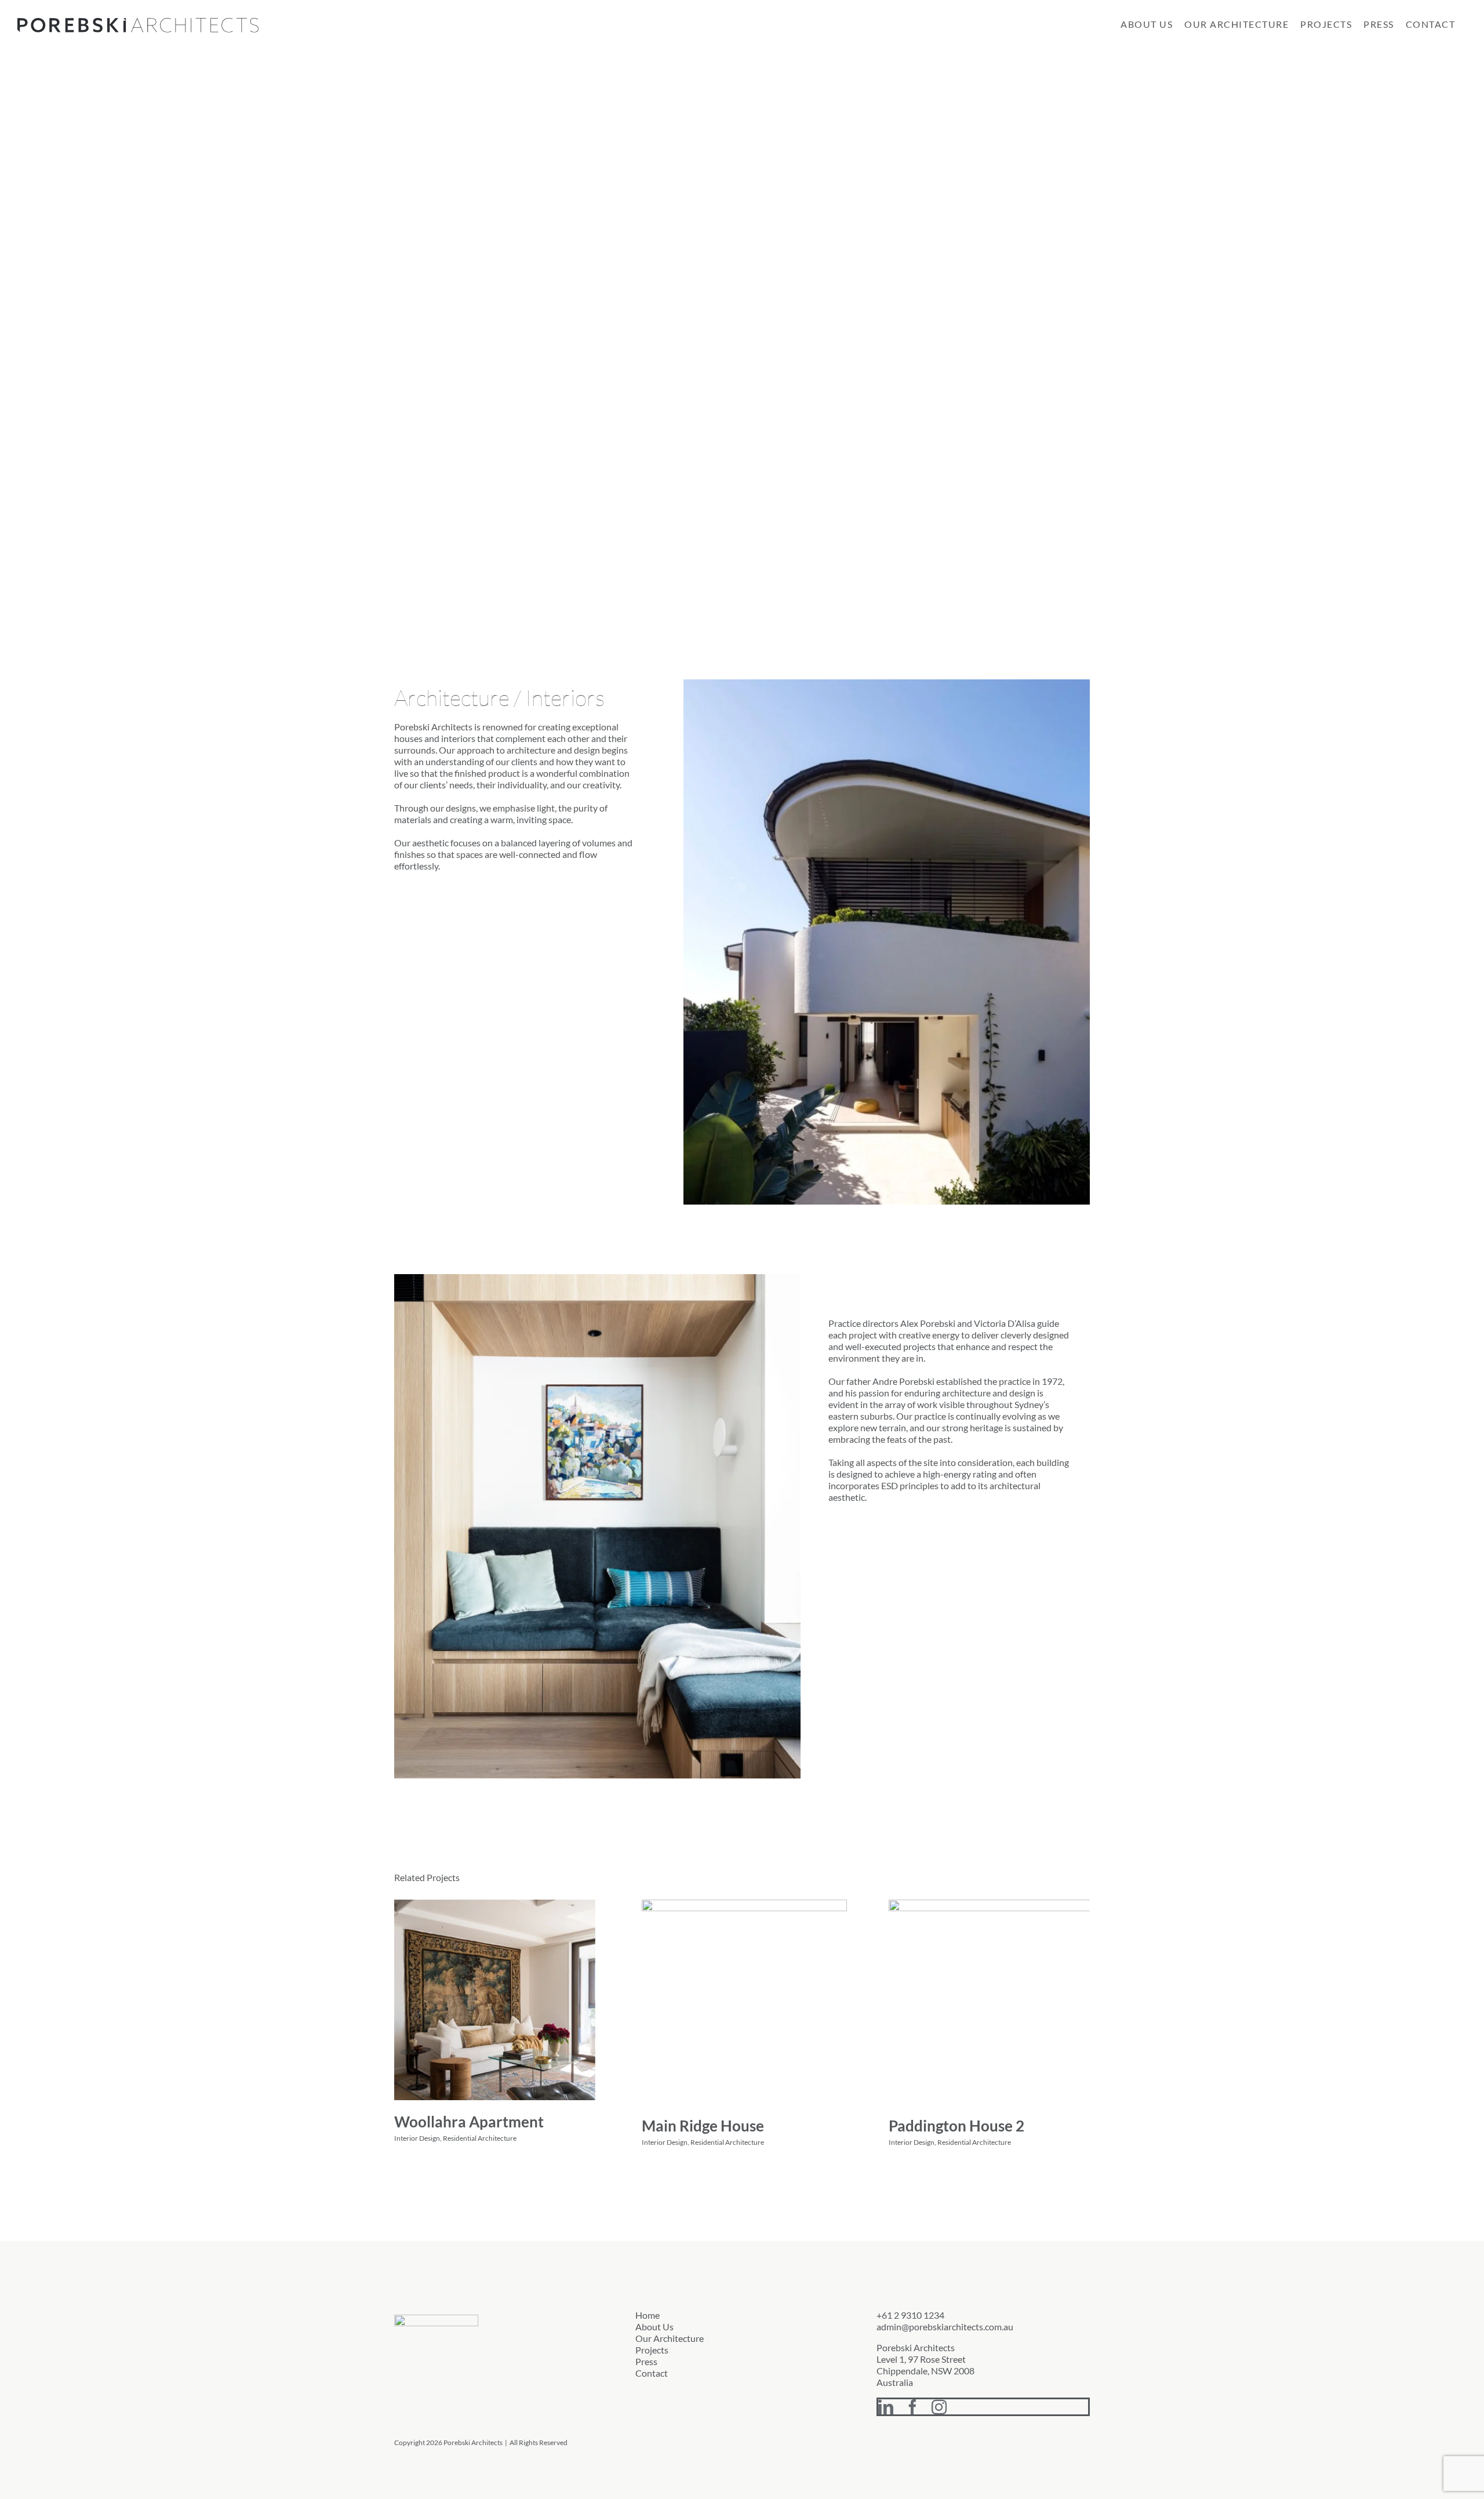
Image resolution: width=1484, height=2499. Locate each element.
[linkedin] (886, 2407)
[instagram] (939, 2407)
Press (646, 2361)
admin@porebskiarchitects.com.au (945, 2327)
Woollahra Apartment (469, 2122)
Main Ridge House (703, 2126)
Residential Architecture (480, 2138)
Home (648, 2315)
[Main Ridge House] (744, 2002)
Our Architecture (670, 2338)
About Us (654, 2327)
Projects (652, 2350)
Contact (652, 2373)
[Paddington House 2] (991, 2002)
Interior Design (417, 2138)
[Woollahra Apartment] (495, 2000)
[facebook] (912, 2407)
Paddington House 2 (956, 2126)
